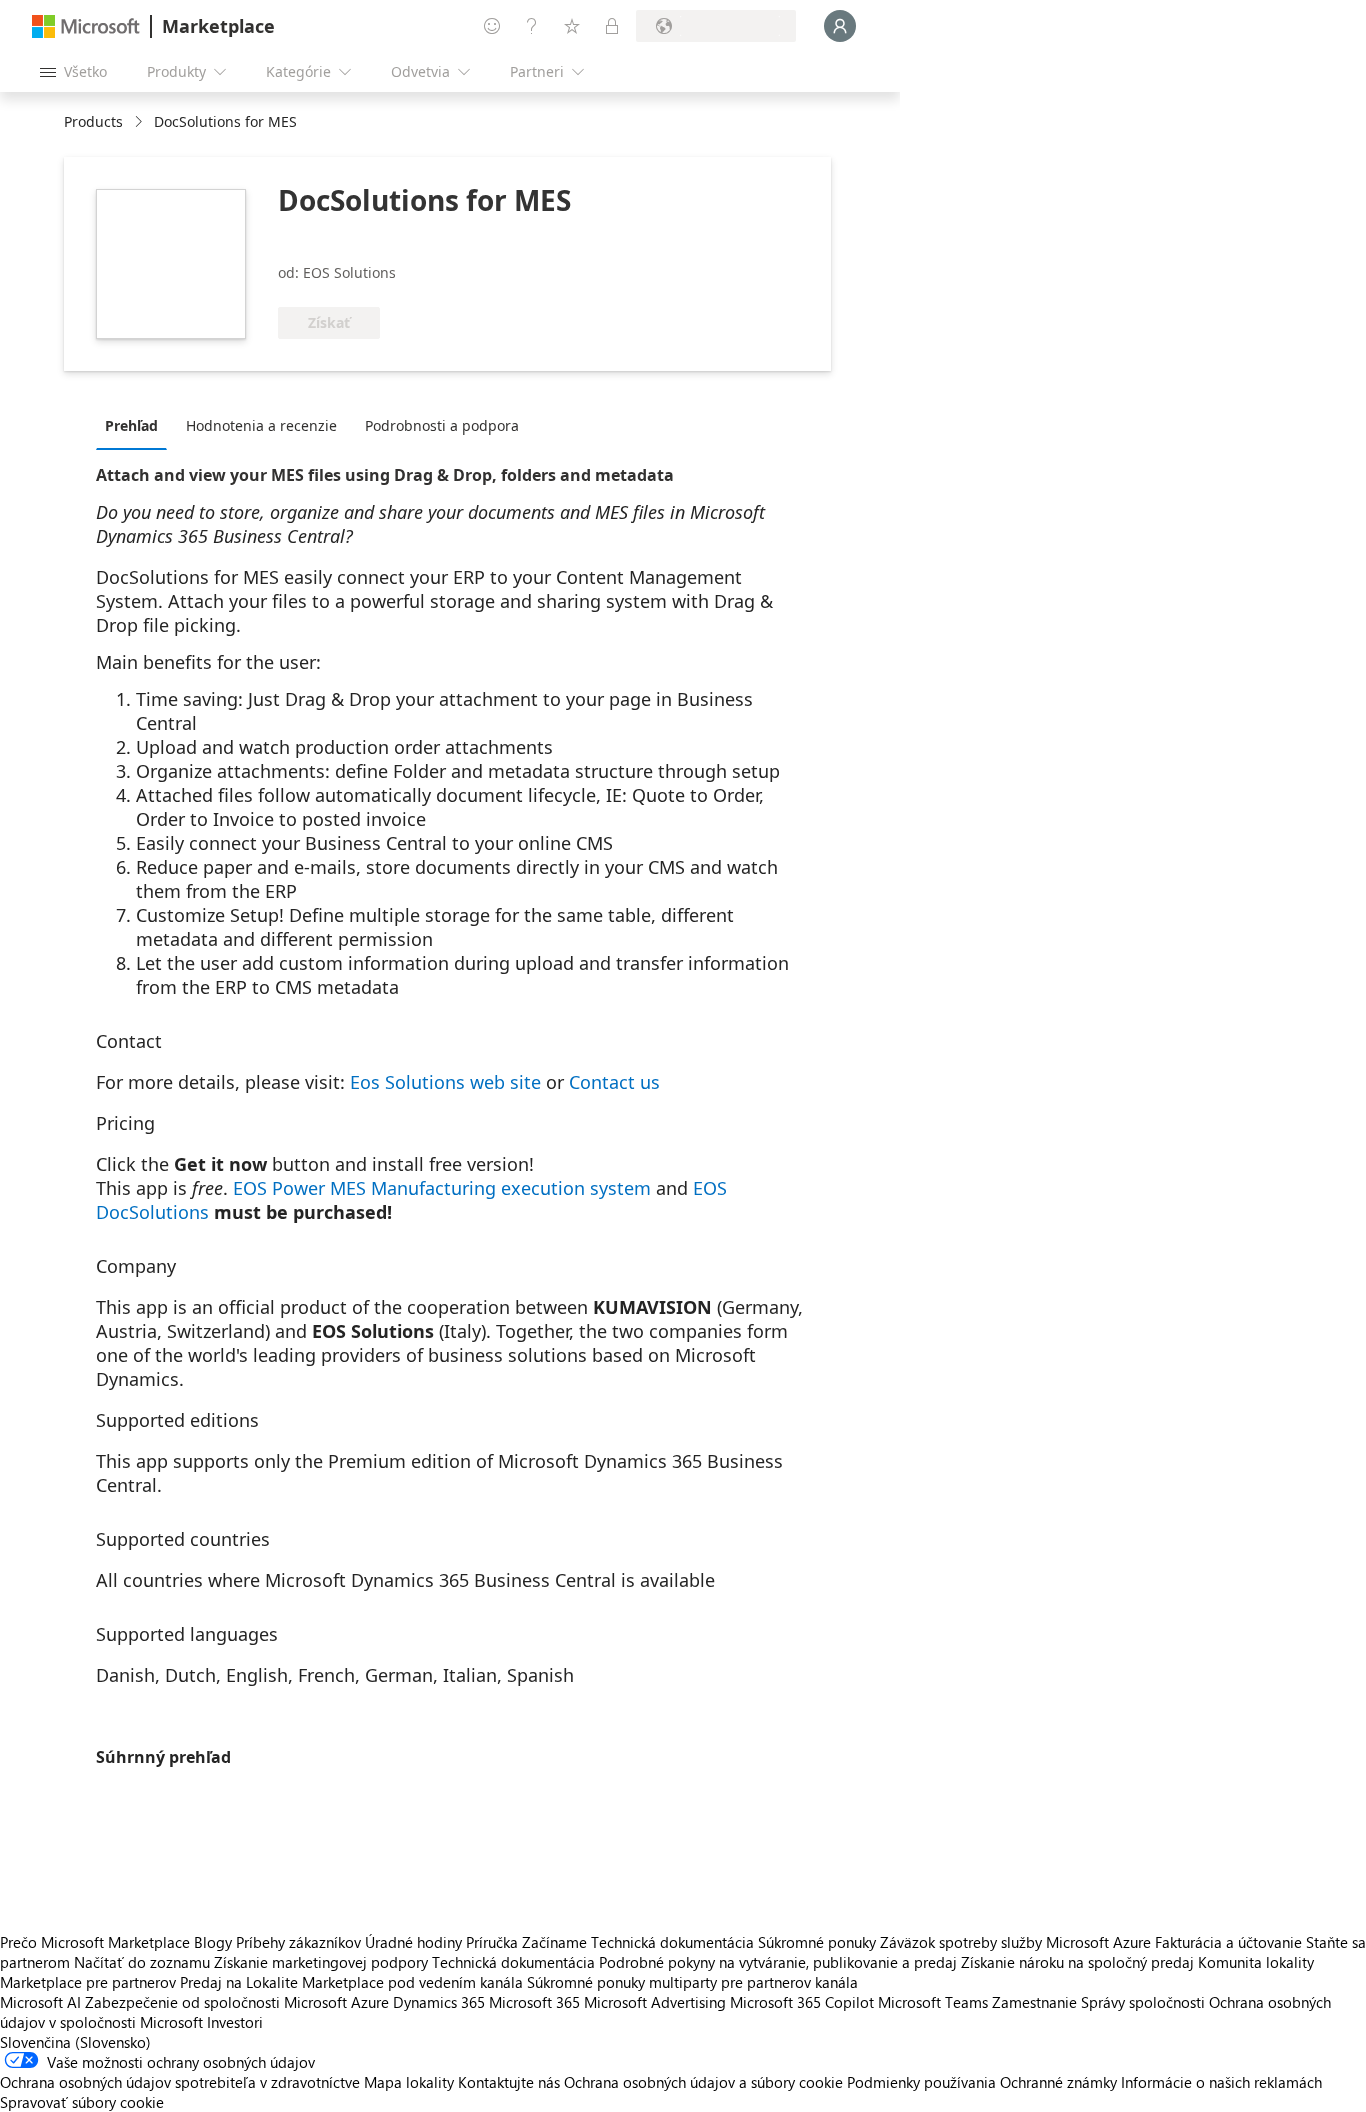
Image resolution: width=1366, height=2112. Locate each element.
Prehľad (131, 425)
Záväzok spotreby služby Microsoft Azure (1017, 1942)
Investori (235, 2022)
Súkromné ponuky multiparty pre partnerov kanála (692, 1982)
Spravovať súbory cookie (82, 2102)
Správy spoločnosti (1143, 2002)
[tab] (136, 425)
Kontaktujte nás (509, 2082)
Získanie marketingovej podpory (321, 1962)
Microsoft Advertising (655, 2002)
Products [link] (93, 121)
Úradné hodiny (413, 1942)
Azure (370, 2002)
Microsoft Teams (933, 2002)
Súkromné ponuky (817, 1942)
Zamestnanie (1034, 2002)
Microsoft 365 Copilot (802, 2002)
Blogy (213, 1942)
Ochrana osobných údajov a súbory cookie (703, 2082)
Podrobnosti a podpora (442, 425)
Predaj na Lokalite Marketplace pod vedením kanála (351, 1982)
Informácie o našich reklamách (1221, 2082)
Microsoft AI (40, 2002)
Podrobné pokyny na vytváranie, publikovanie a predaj (778, 1962)
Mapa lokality (409, 2082)
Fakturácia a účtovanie (1228, 1942)
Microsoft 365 (534, 2002)
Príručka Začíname (526, 1942)
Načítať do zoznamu (142, 1962)
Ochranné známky (1058, 2082)
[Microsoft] (86, 26)
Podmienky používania (921, 2082)
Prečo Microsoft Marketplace (95, 1942)
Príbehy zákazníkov (298, 1942)
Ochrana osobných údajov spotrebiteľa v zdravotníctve (180, 2082)
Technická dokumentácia (672, 1942)
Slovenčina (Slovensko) (75, 2042)
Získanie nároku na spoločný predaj (1077, 1962)
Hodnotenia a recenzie (261, 425)
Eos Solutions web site (445, 1082)
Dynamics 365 (439, 2002)
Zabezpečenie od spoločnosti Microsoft (216, 2002)
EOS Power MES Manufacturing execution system (442, 1188)
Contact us (614, 1082)
